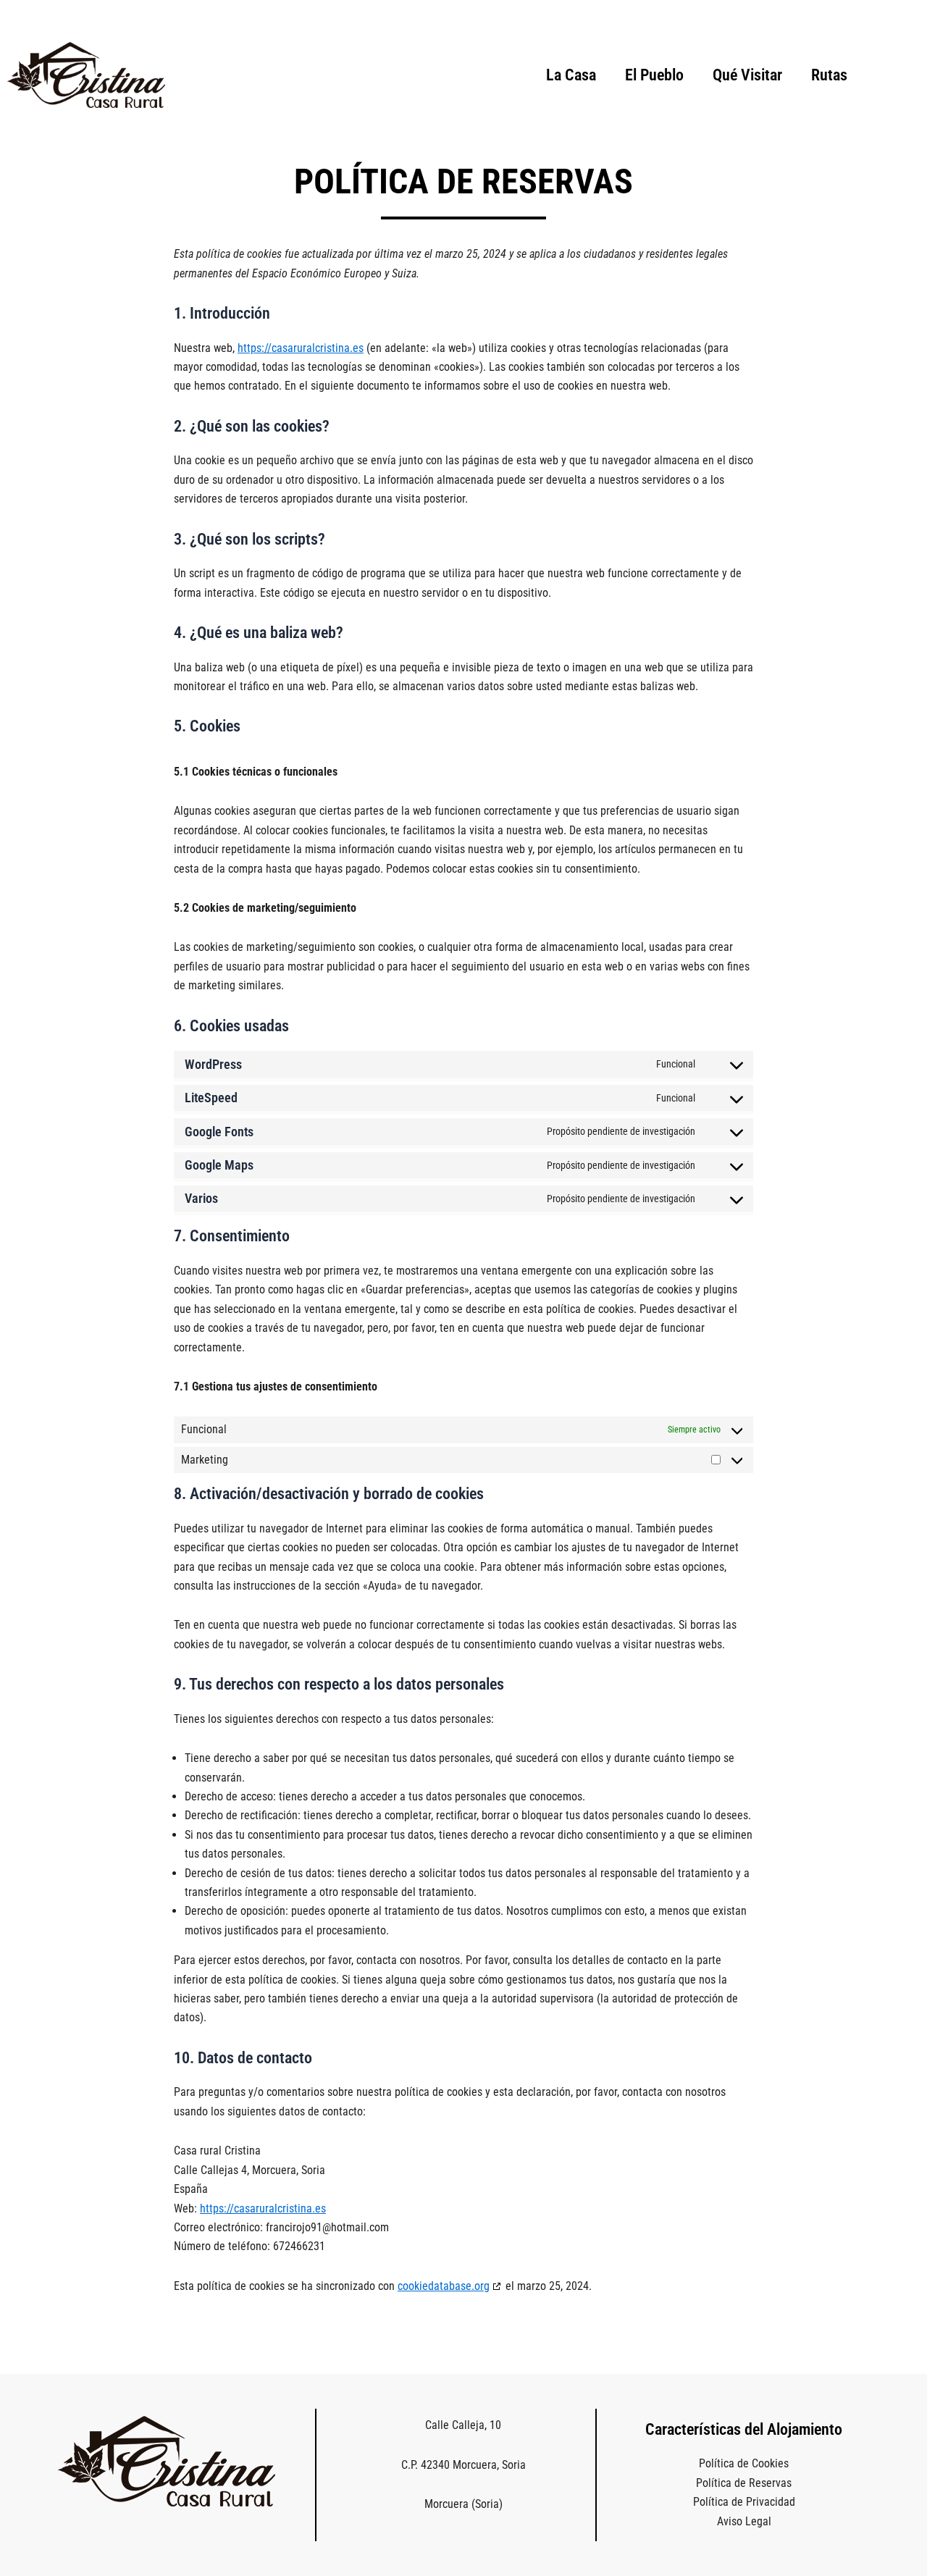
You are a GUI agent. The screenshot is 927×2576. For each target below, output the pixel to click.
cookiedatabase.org (444, 2286)
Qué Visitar (747, 75)
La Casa (571, 75)
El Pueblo (654, 75)
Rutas (829, 75)
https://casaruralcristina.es (301, 348)
